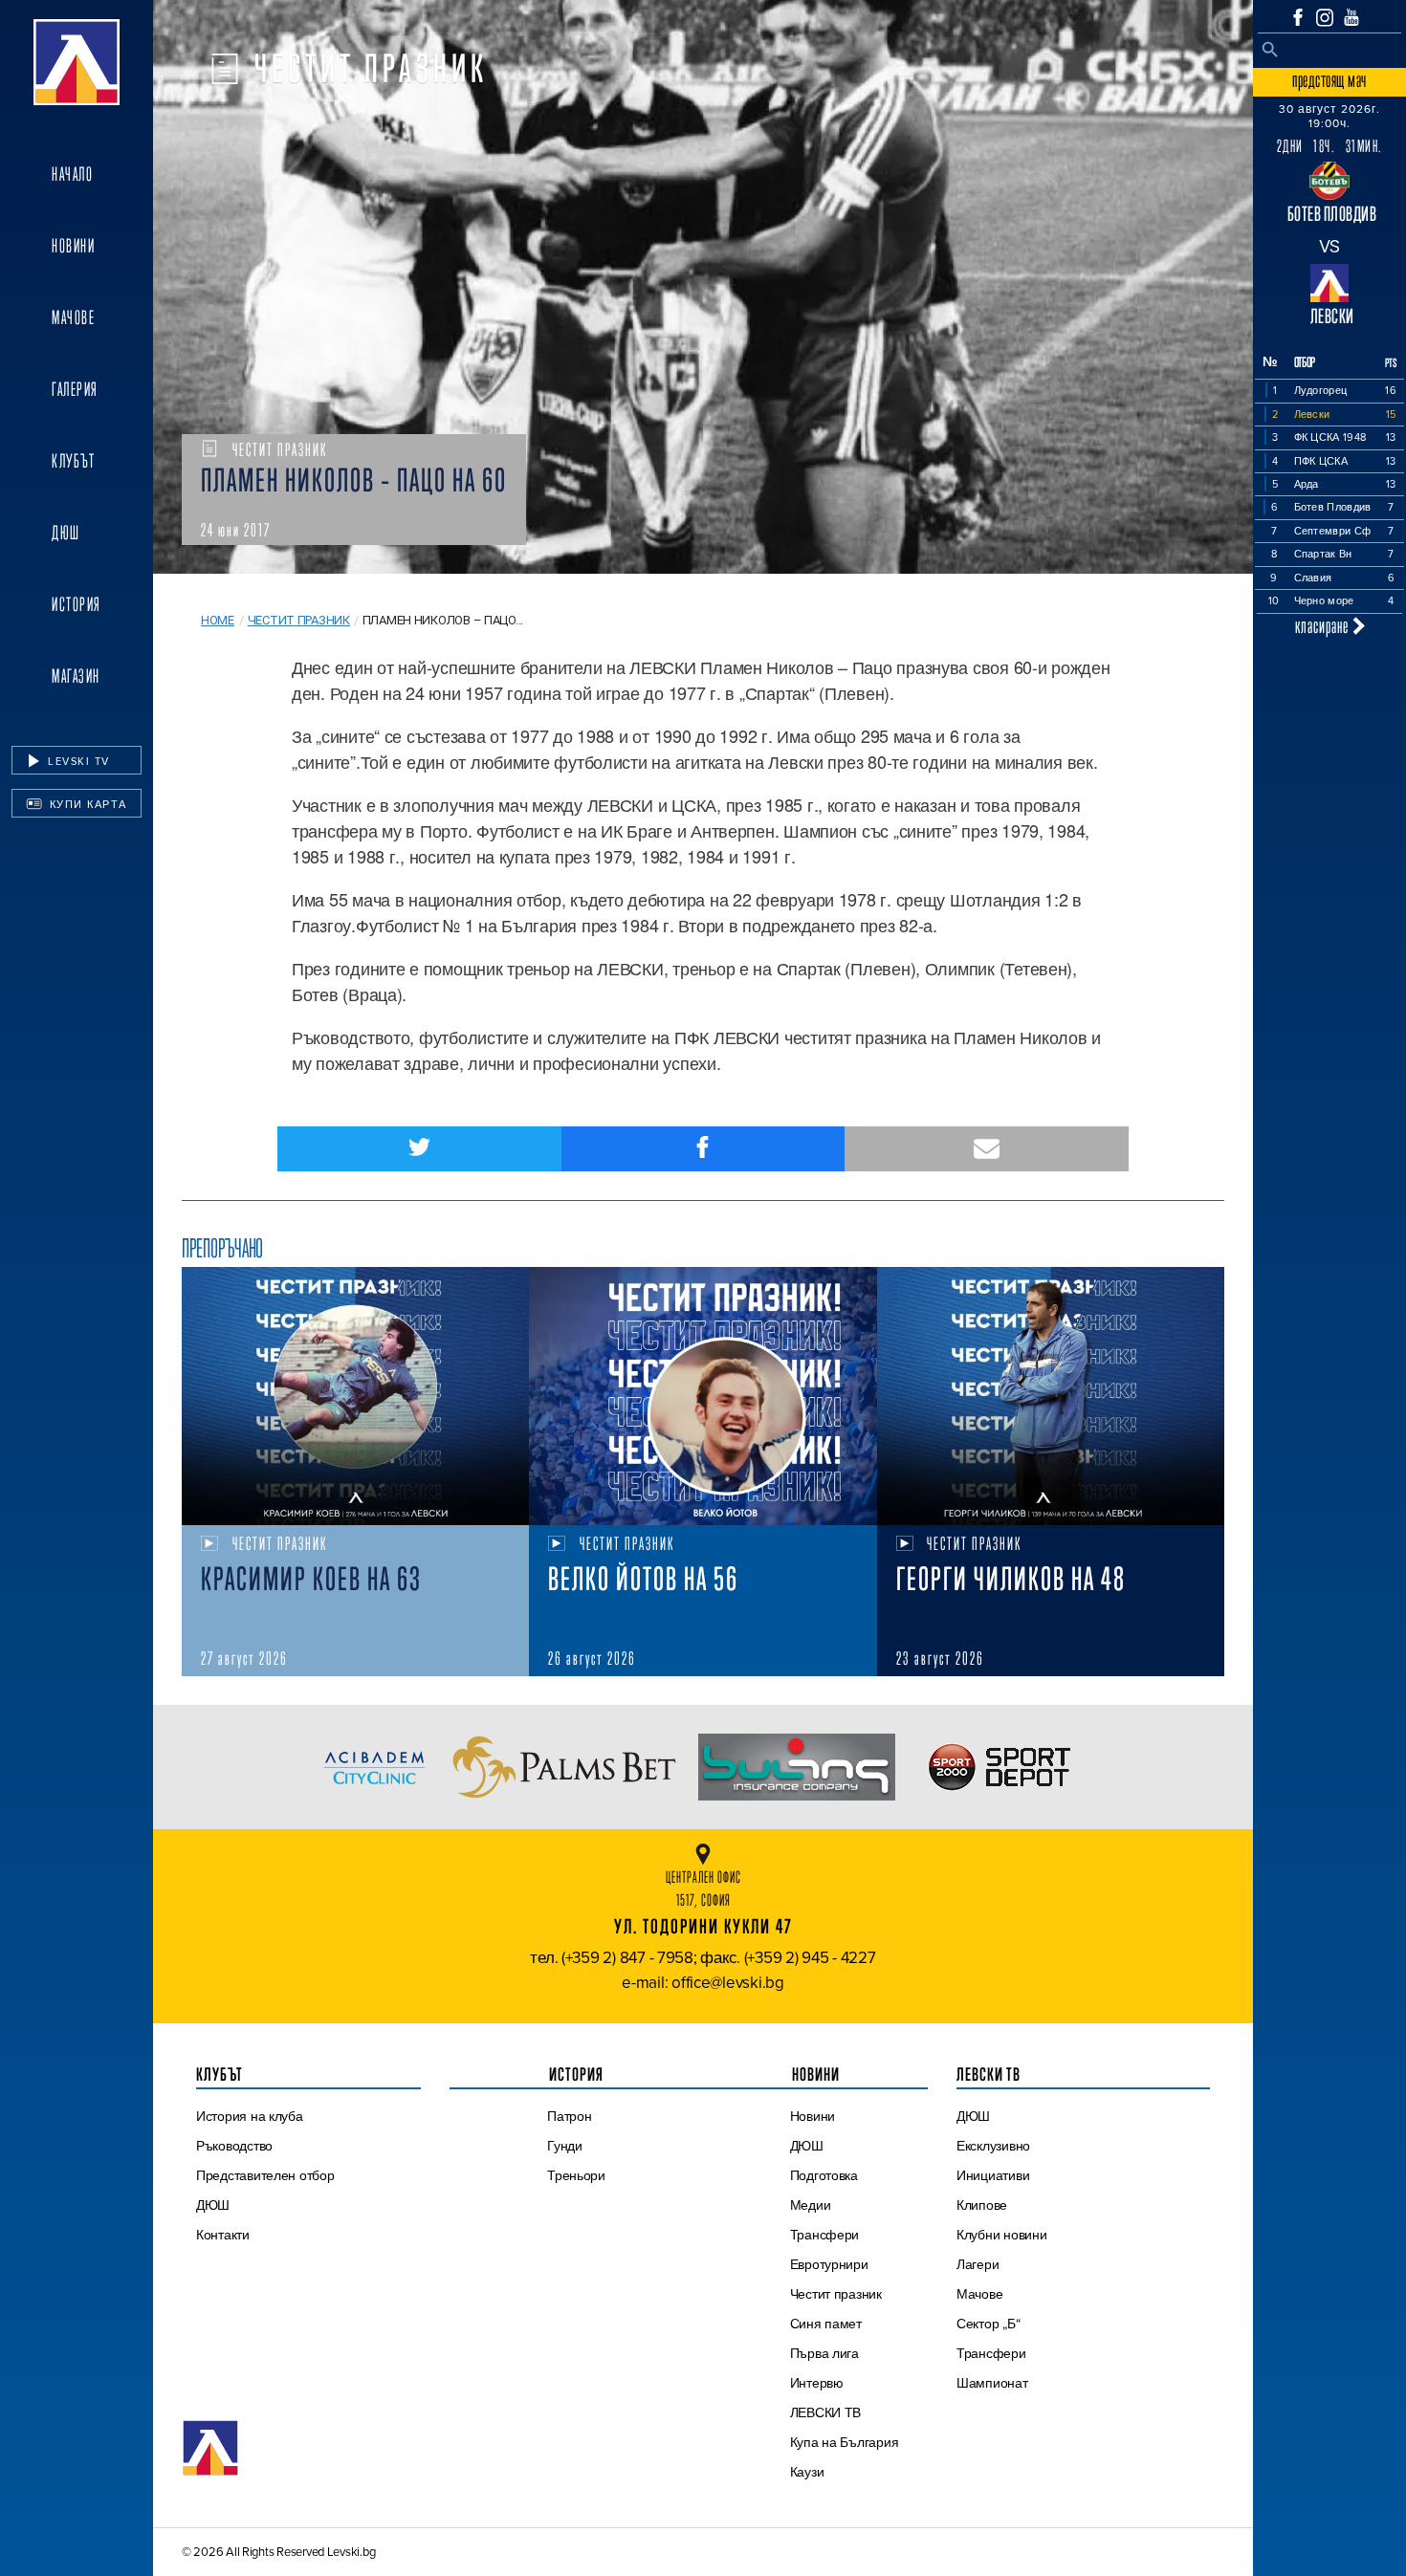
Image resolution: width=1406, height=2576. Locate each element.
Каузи (807, 2472)
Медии (811, 2205)
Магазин (76, 676)
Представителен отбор (265, 2175)
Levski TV (77, 761)
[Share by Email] (987, 1149)
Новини (73, 246)
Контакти (223, 2235)
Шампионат (992, 2383)
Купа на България (845, 2442)
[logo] (77, 62)
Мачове (73, 317)
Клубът (73, 461)
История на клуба (250, 2116)
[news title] (355, 1396)
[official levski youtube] (1351, 17)
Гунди (565, 2146)
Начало (72, 174)
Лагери (978, 2264)
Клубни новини (1002, 2235)
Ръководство (234, 2146)
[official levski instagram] (1325, 18)
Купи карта (86, 804)
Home (218, 620)
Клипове (982, 2205)
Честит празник (299, 620)
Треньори (576, 2175)
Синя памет (826, 2324)
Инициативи (993, 2175)
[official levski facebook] (1298, 17)
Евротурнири (829, 2264)
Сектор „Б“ (988, 2324)
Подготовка (824, 2175)
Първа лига (824, 2353)
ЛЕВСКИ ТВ (826, 2412)
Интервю (817, 2383)
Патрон (569, 2116)
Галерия (75, 389)
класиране (1324, 626)
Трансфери (825, 2235)
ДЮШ (66, 533)
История (77, 604)
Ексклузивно (993, 2146)
